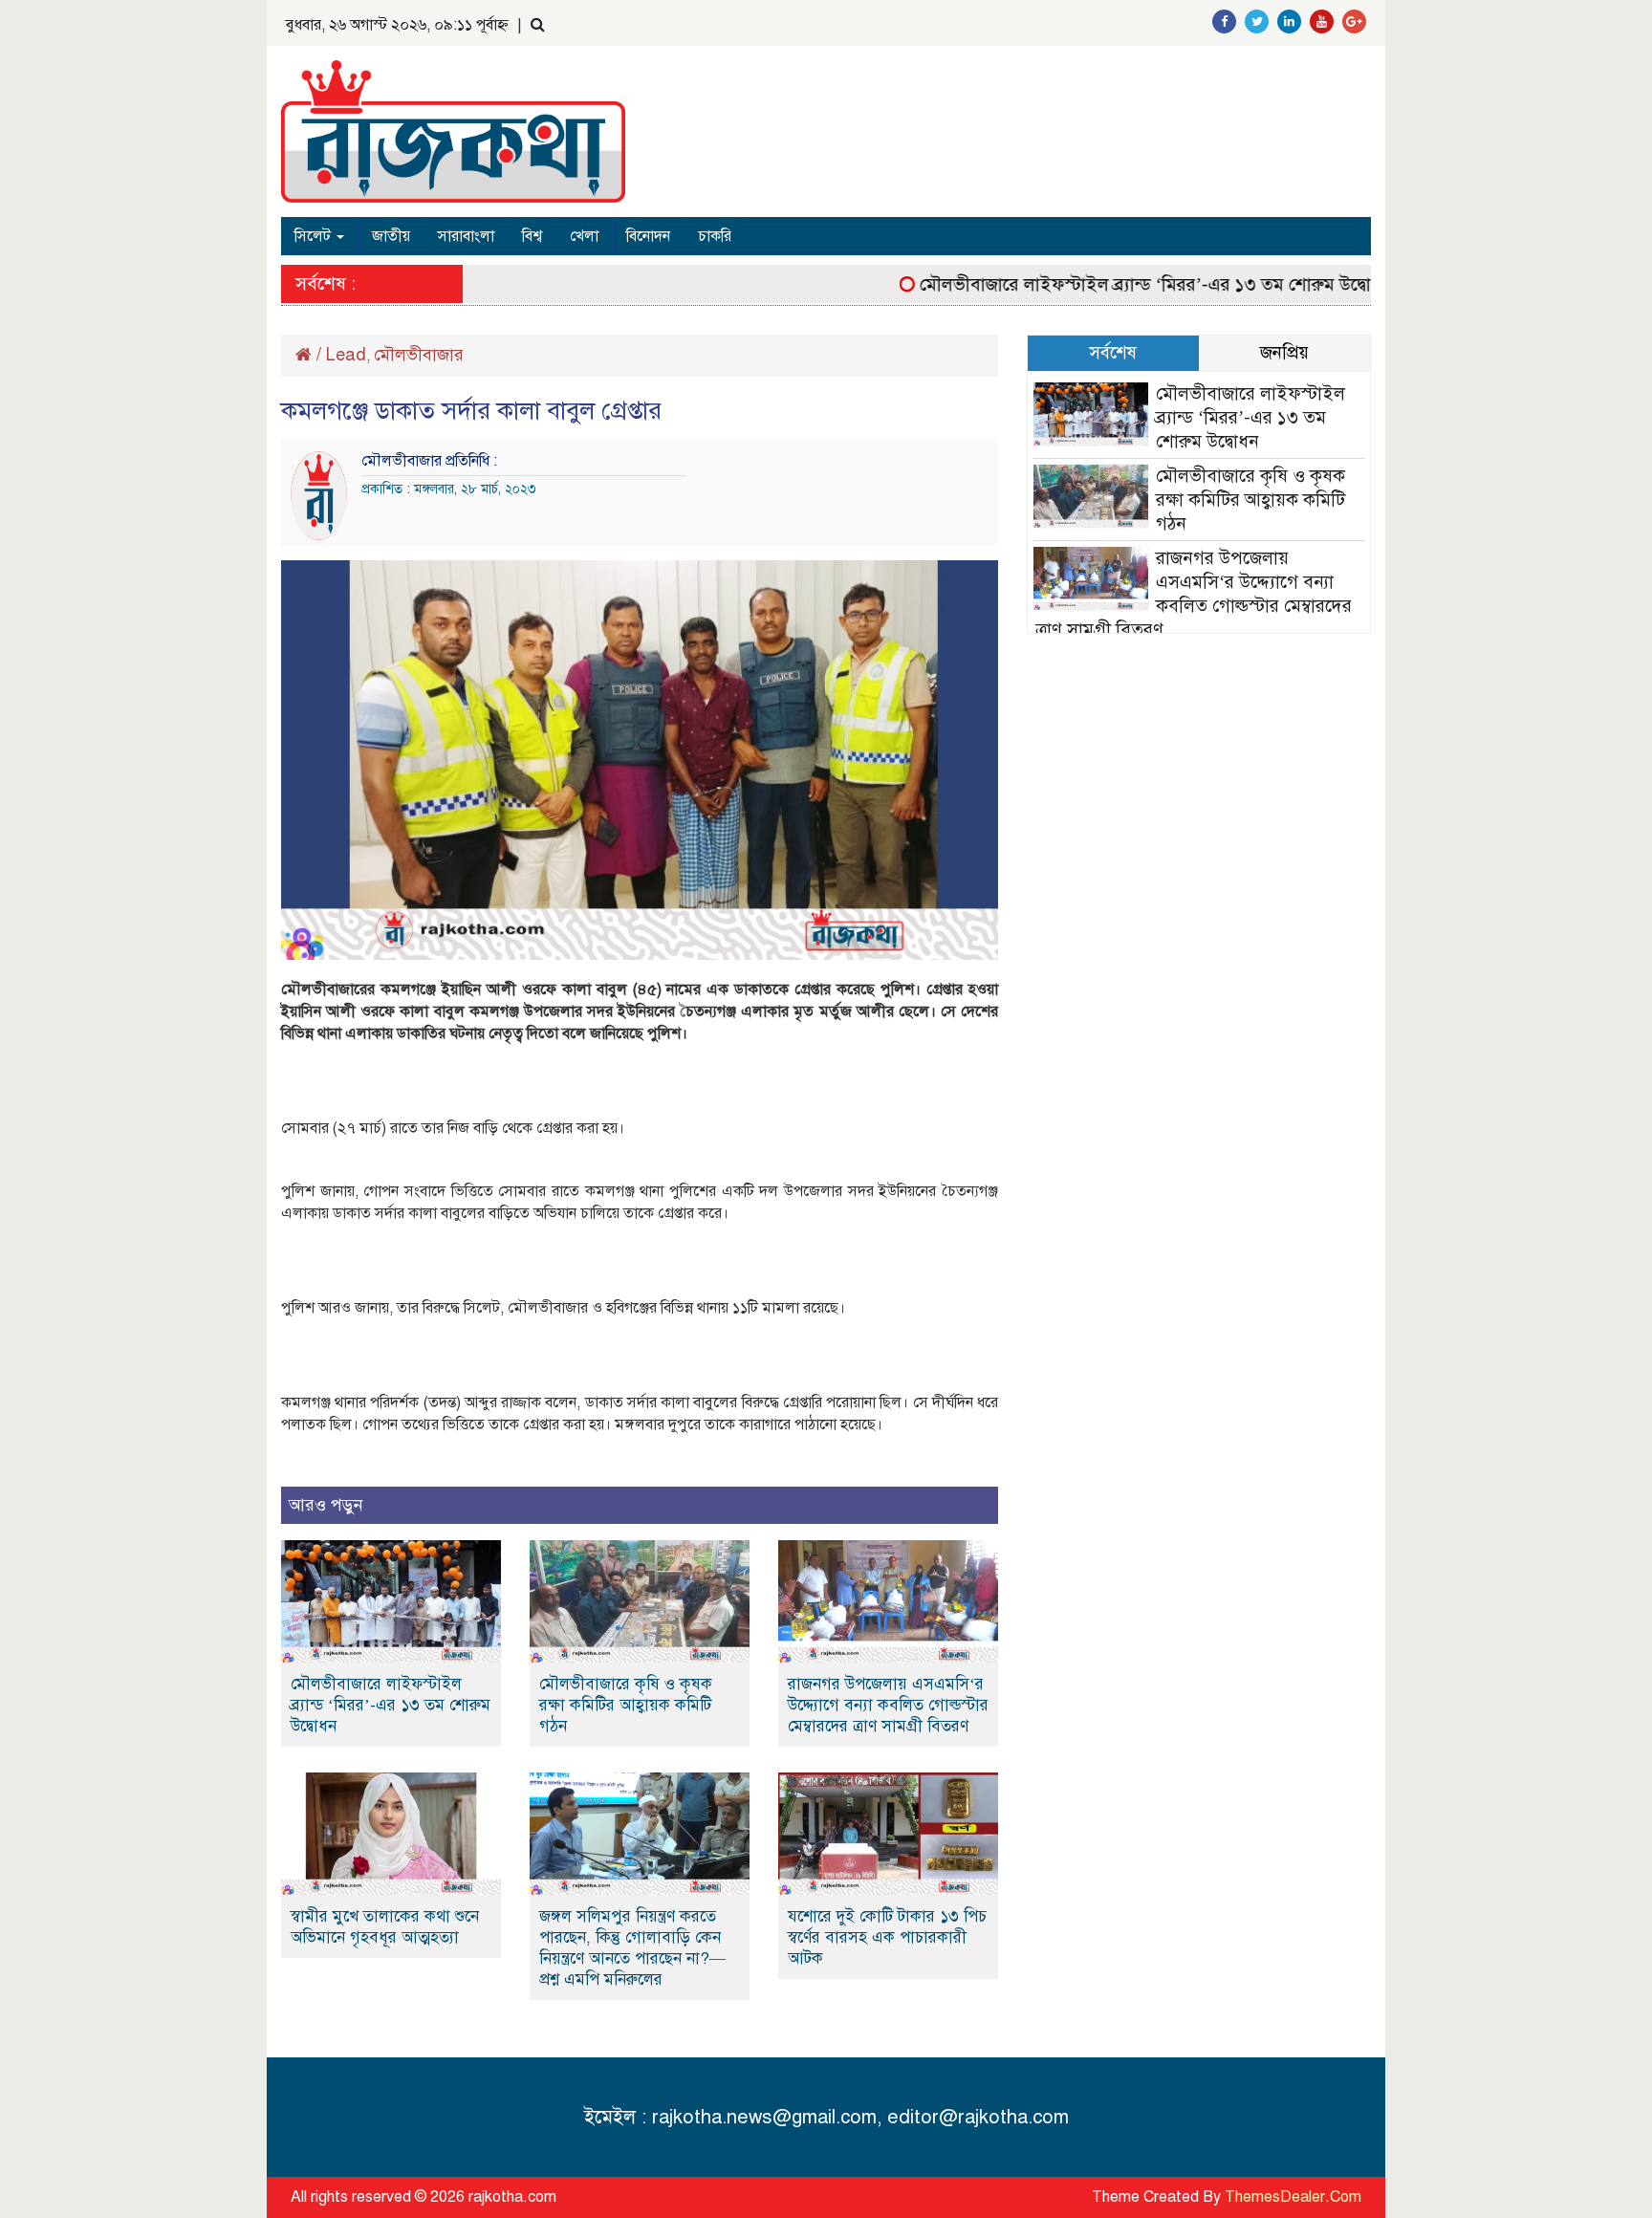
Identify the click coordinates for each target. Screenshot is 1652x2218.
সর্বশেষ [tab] (1113, 352)
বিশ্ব (532, 236)
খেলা (584, 236)
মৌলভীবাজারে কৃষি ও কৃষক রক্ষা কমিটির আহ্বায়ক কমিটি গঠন (626, 1705)
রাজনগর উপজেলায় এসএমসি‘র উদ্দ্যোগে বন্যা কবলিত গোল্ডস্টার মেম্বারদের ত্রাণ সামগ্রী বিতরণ (888, 1705)
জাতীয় (391, 236)
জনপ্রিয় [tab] (1284, 352)
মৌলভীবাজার (419, 355)
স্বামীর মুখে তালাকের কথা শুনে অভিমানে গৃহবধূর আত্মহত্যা (385, 1927)
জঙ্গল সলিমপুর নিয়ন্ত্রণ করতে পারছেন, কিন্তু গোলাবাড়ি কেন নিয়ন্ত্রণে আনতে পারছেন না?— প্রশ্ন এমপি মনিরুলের (632, 1948)
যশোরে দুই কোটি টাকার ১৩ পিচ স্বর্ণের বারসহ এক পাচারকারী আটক (887, 1937)
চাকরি (715, 236)
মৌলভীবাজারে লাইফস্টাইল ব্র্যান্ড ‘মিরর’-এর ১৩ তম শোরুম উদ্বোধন (1118, 284)
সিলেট (315, 236)
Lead (346, 355)
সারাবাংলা (466, 236)
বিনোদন (648, 236)
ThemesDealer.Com (1293, 2197)
